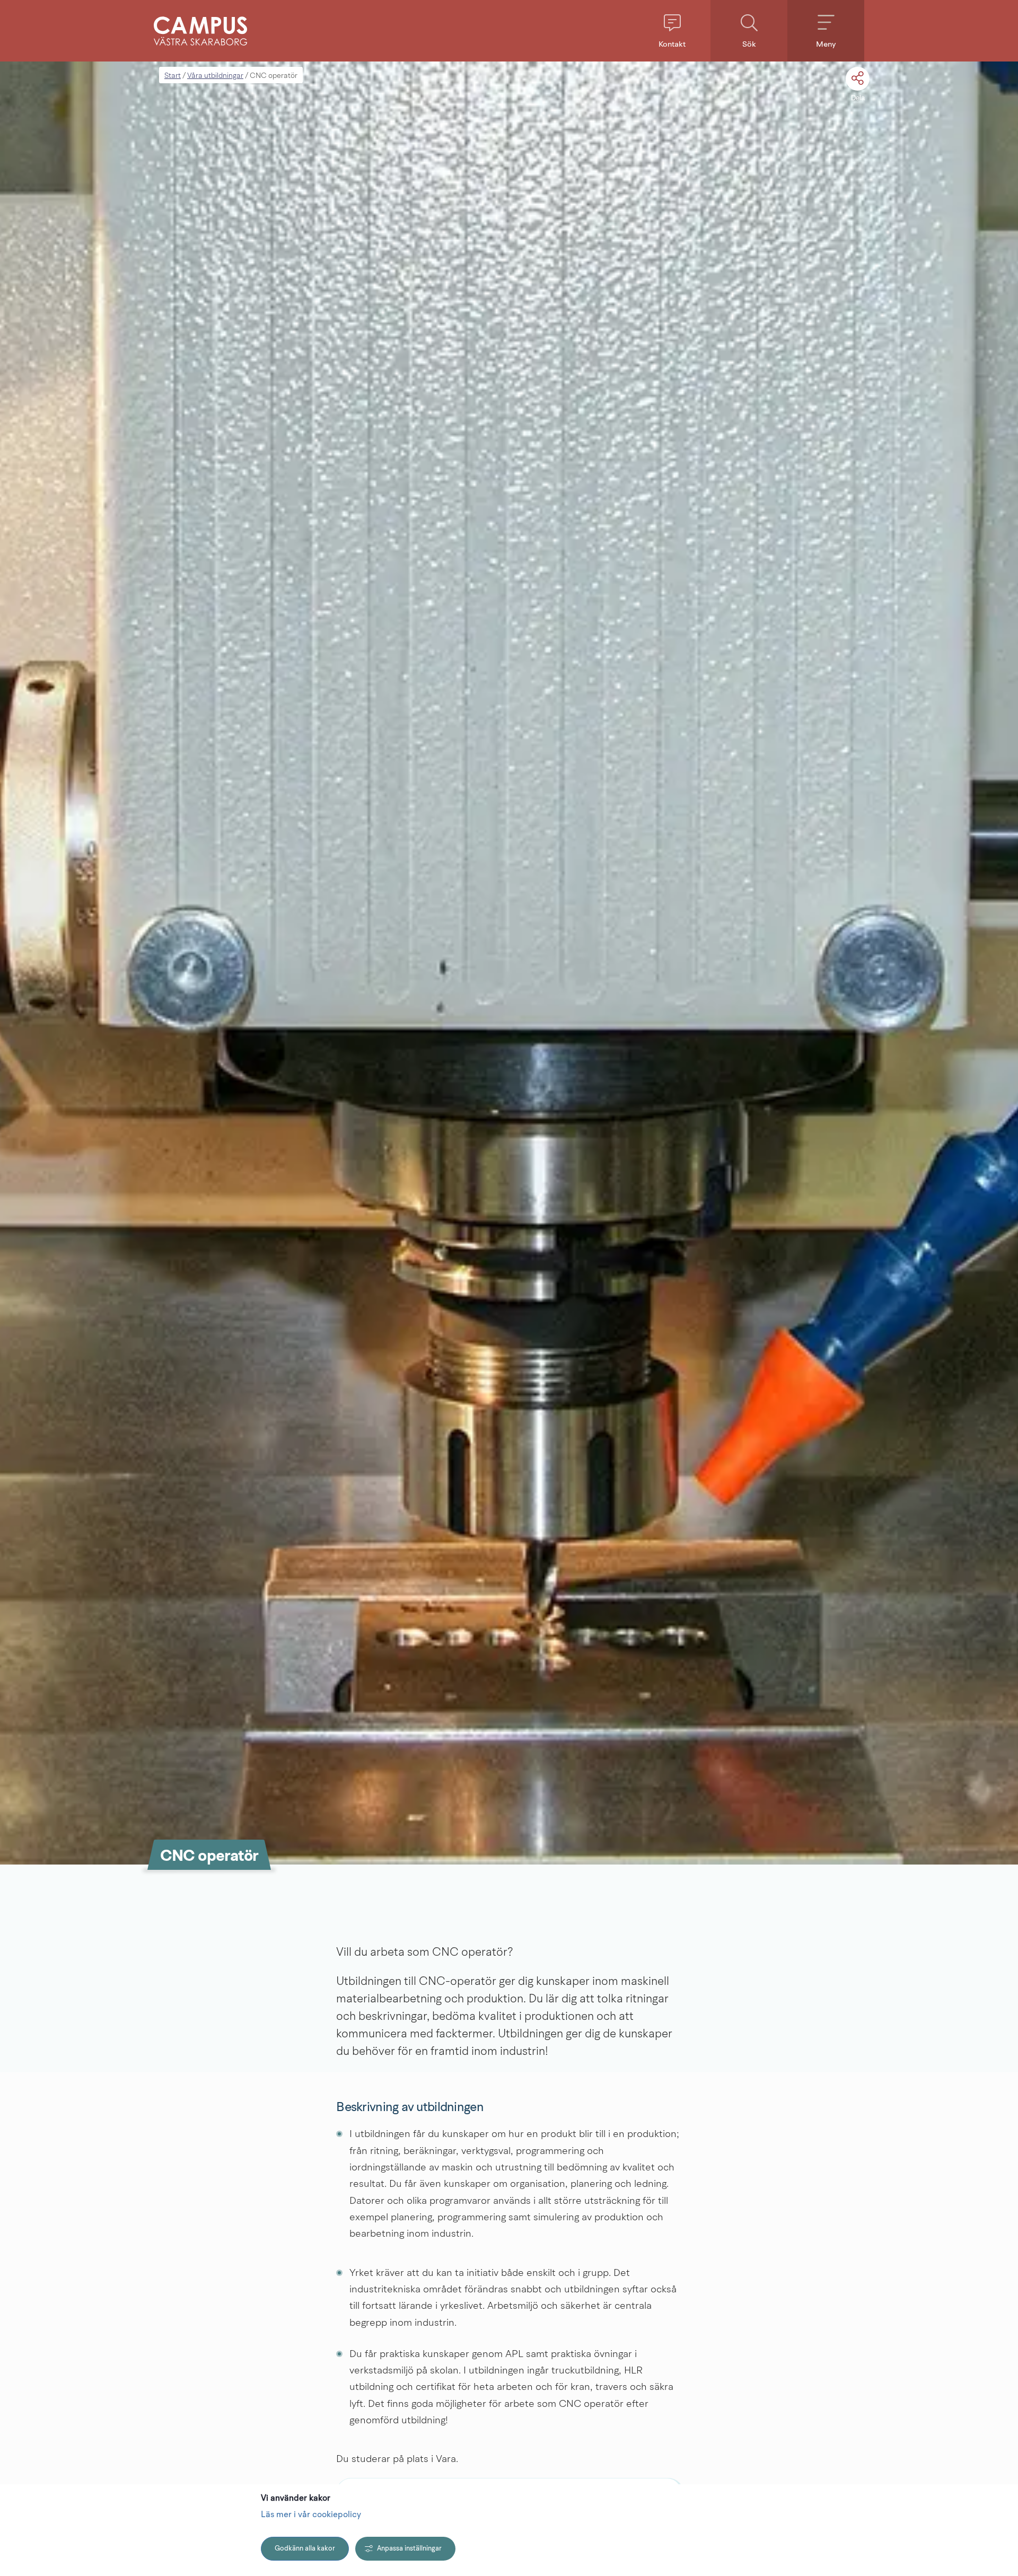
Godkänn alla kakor (305, 2549)
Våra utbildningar (215, 76)
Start (173, 76)
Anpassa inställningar (409, 2549)
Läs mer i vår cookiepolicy (311, 2515)
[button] (672, 31)
